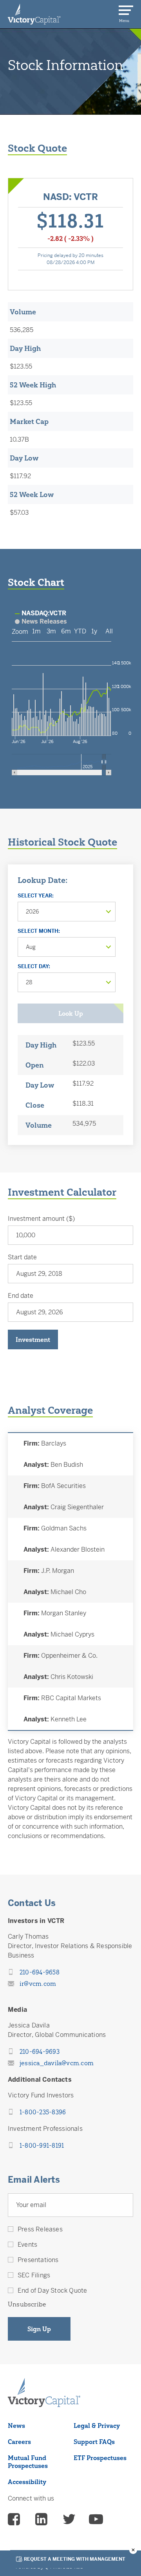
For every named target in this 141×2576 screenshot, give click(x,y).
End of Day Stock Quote (52, 2291)
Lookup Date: (42, 880)
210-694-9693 (40, 2051)
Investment (33, 1339)
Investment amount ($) (41, 1219)
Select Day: (34, 966)
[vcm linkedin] (42, 2520)
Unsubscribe (27, 2304)
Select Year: (36, 896)
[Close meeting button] (133, 2550)
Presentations (38, 2260)
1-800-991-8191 (42, 2145)
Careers (19, 2442)
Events (27, 2245)
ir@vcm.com (38, 1983)
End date (21, 1296)
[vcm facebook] (15, 2520)
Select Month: (39, 931)
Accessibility (27, 2482)
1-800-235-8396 (43, 2112)
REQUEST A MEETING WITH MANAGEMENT (75, 2559)
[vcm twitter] (69, 2520)
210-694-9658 (40, 1972)
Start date (22, 1257)
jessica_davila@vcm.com (57, 2063)
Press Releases (40, 2229)
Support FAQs (94, 2442)
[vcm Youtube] (96, 2520)
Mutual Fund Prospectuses (28, 2462)
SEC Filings (34, 2275)
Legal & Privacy (97, 2426)
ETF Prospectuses (100, 2458)
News (16, 2426)
